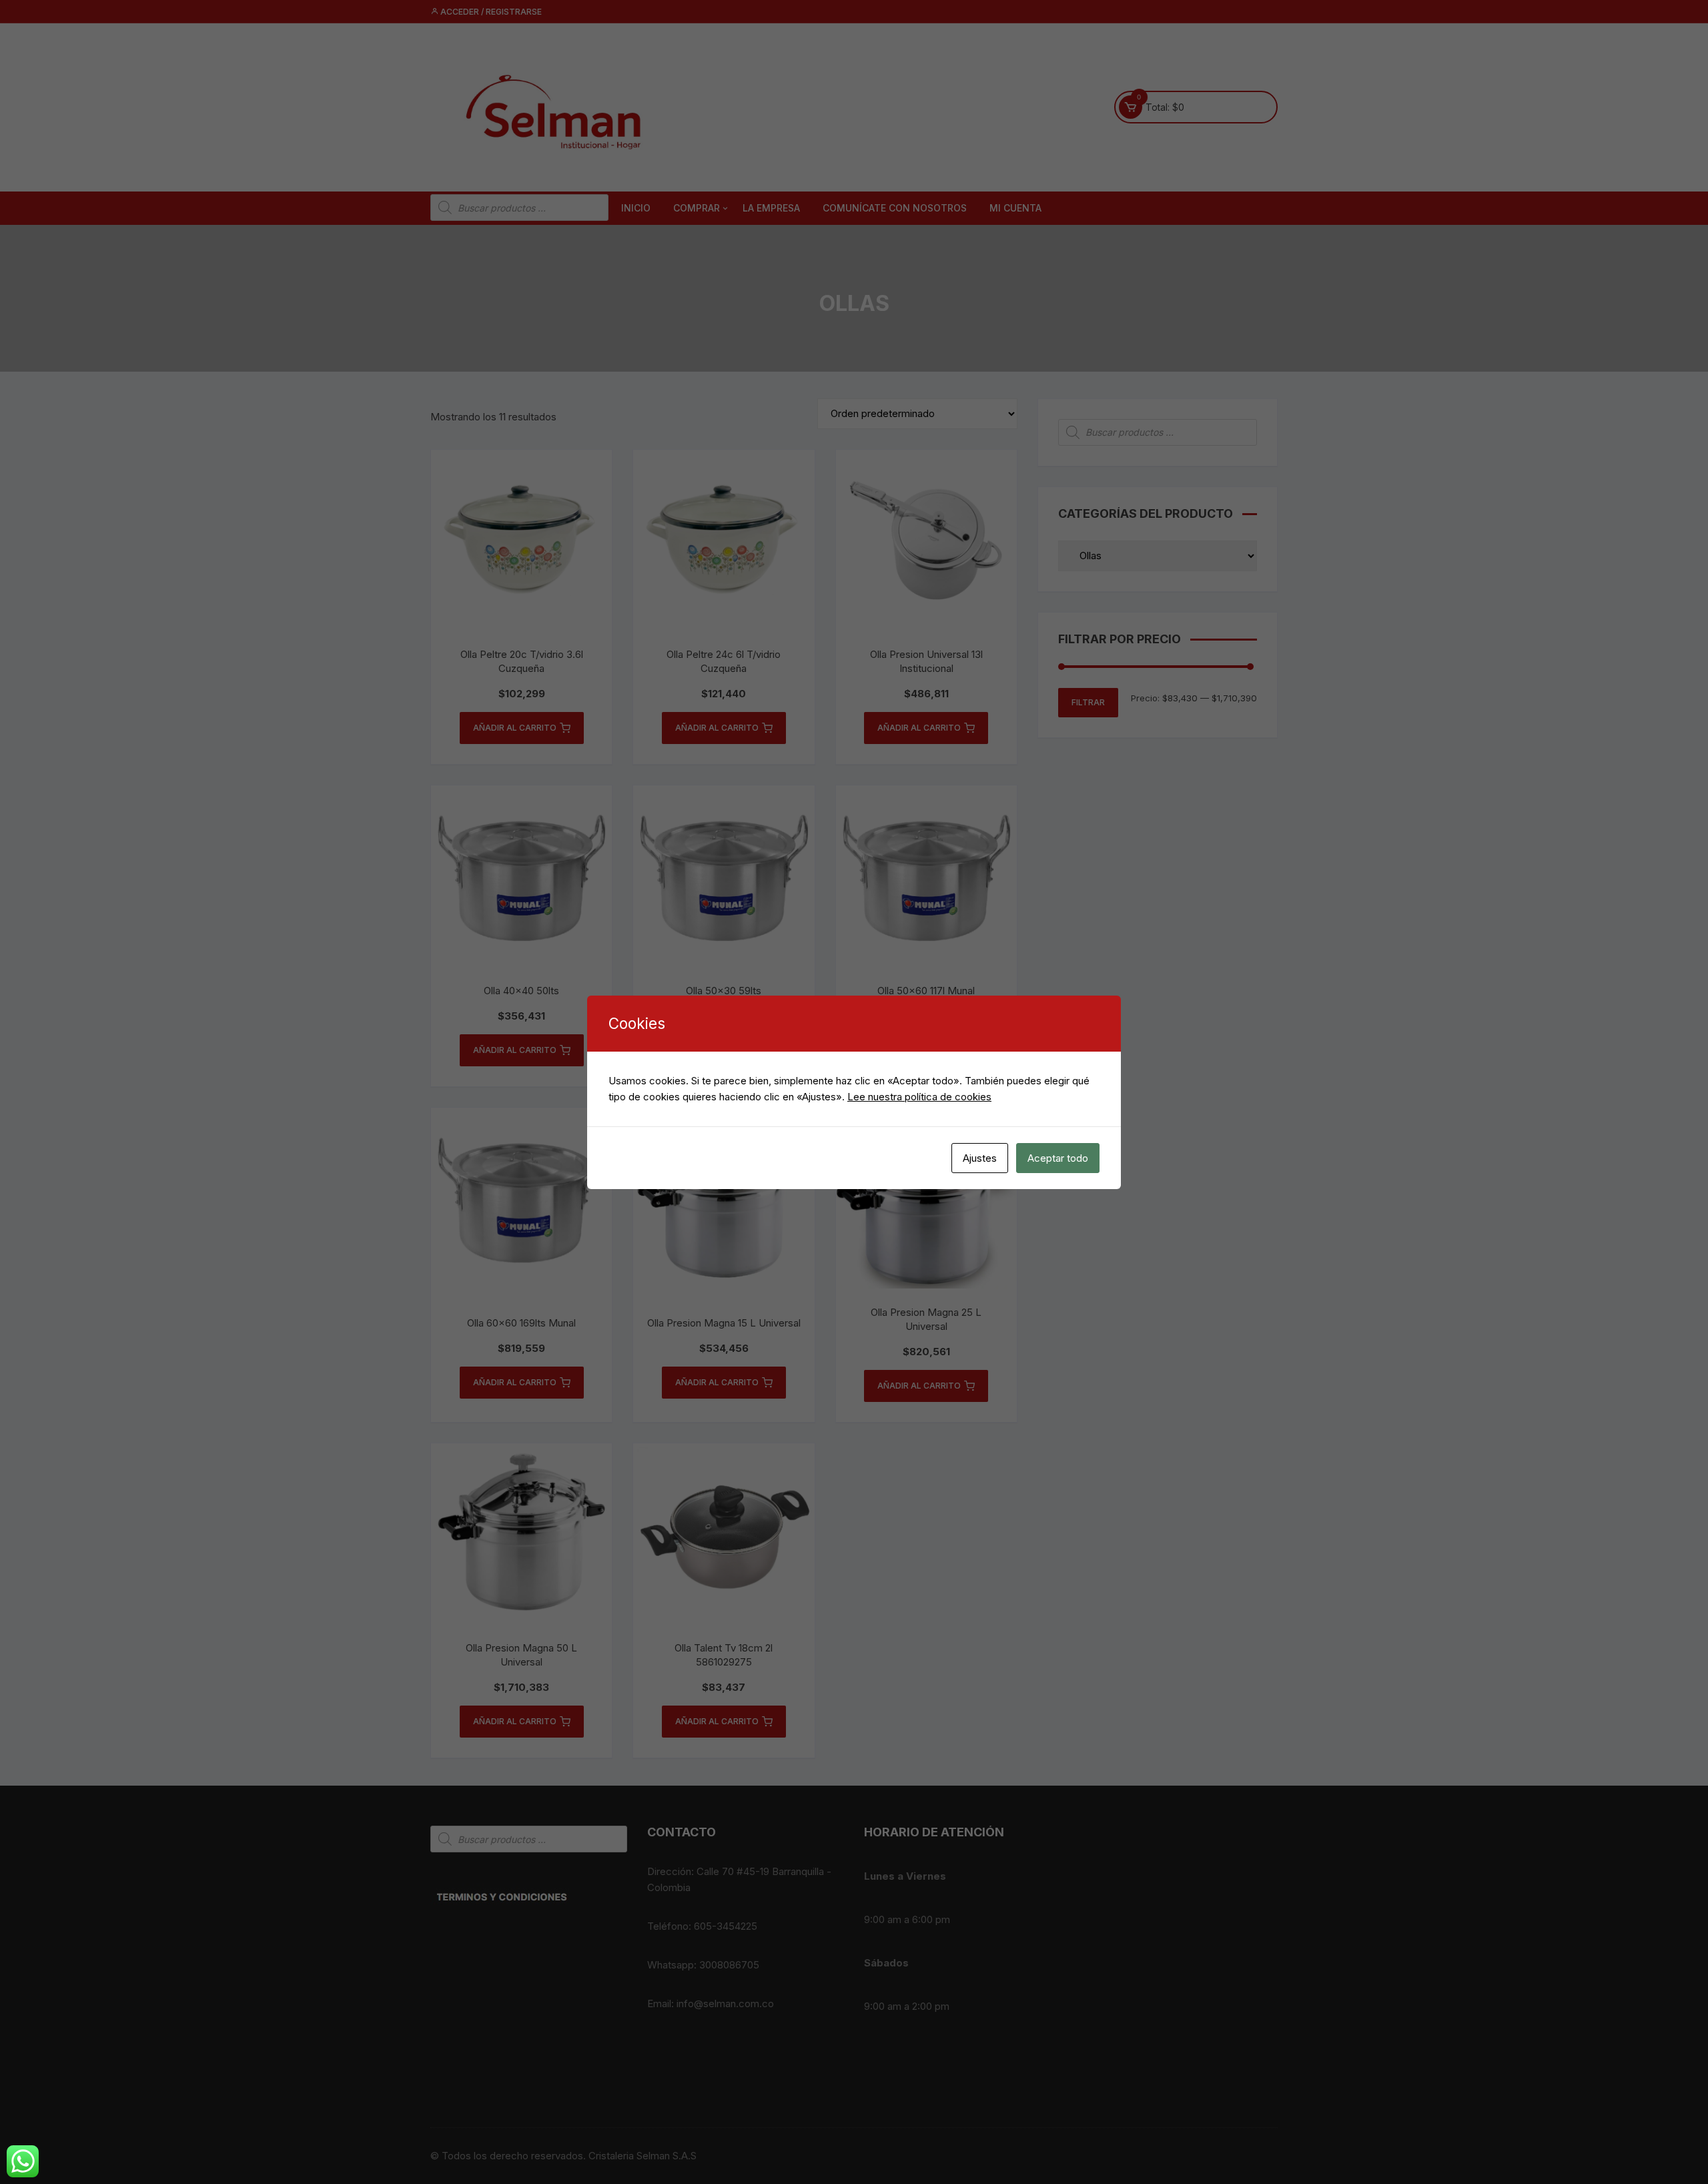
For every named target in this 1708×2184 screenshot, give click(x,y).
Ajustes (980, 1158)
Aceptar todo (1058, 1158)
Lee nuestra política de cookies (919, 1097)
